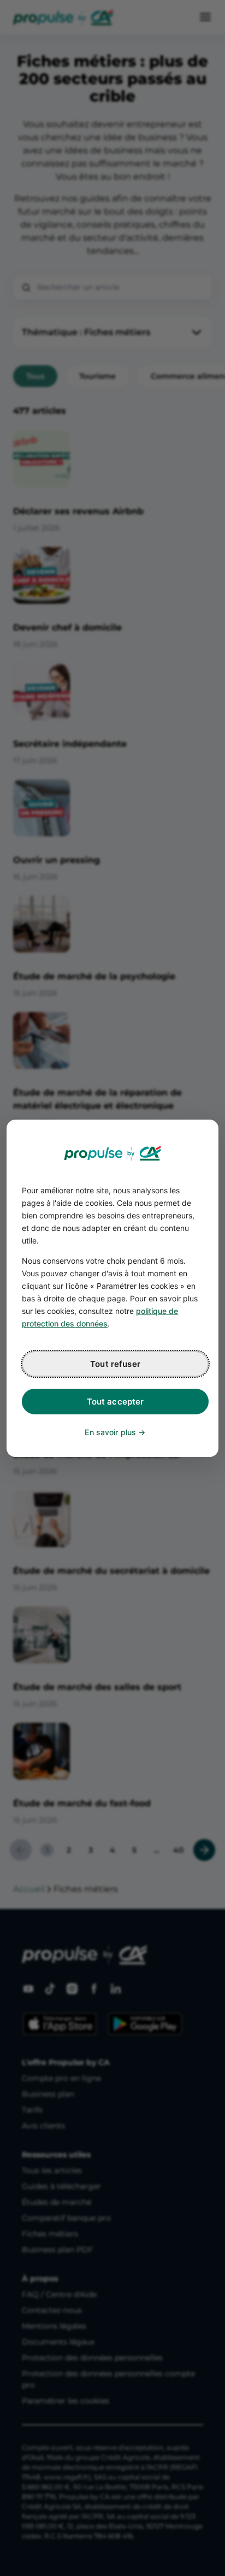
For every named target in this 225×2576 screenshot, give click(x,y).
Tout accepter (116, 1402)
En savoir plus (110, 1432)
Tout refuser (115, 1364)
